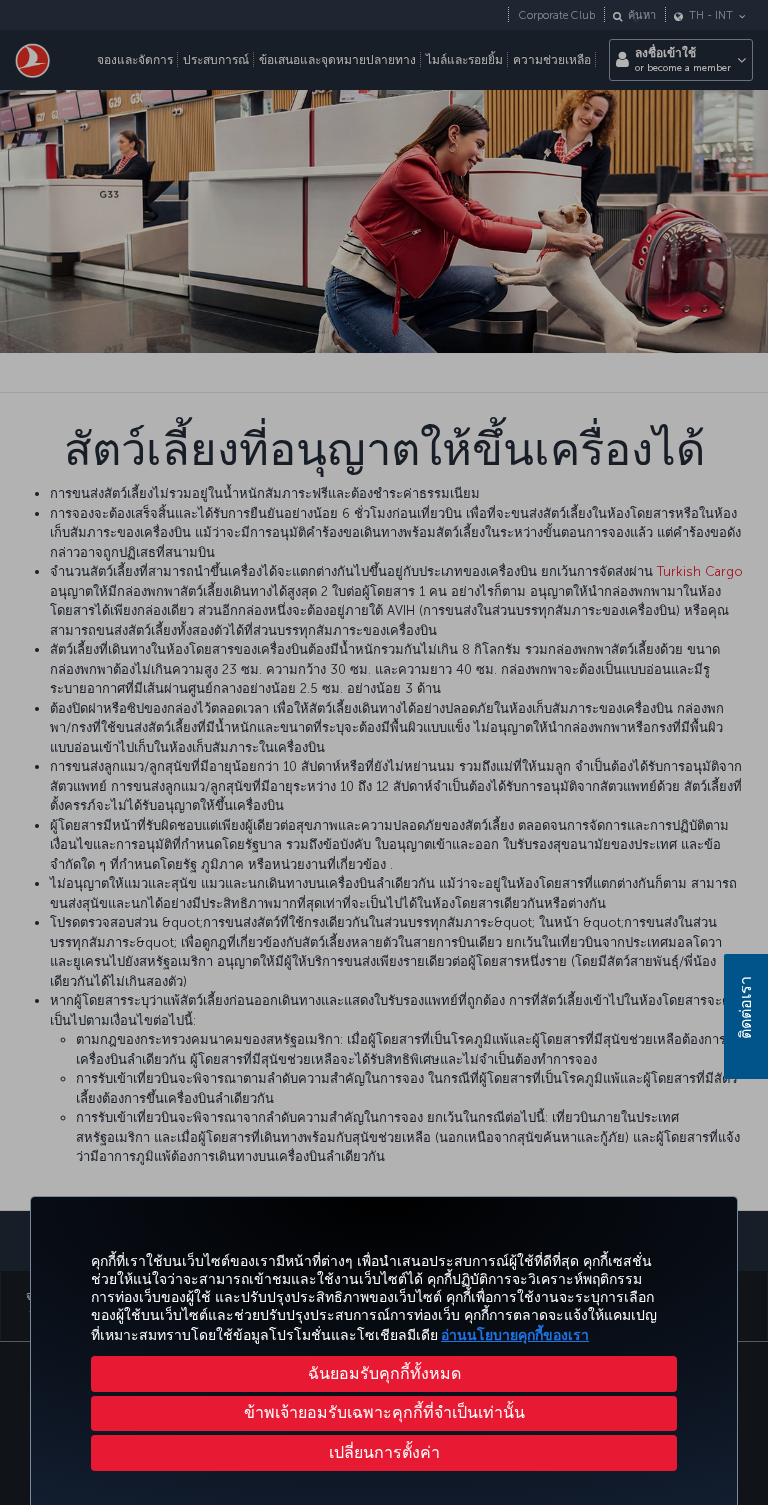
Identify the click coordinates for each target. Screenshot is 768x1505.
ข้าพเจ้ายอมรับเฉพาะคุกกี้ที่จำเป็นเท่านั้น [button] (384, 1412)
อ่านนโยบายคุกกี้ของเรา (515, 1335)
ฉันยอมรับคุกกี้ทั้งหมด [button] (384, 1373)
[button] (384, 1453)
